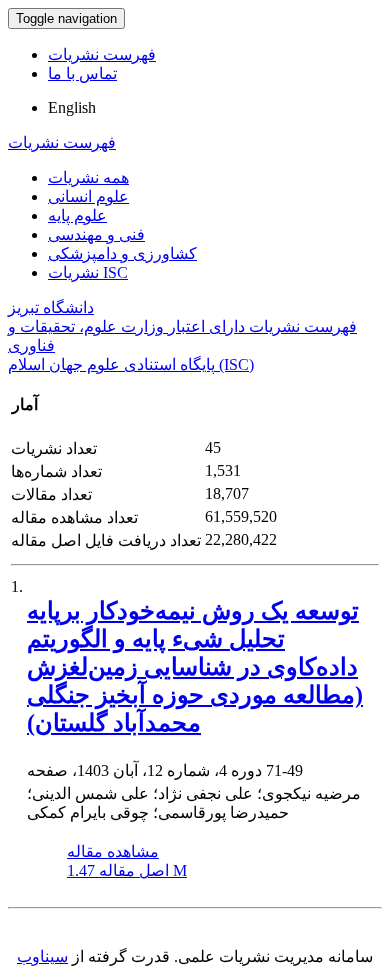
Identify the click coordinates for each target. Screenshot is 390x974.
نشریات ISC (88, 272)
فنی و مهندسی (96, 234)
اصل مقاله (127, 870)
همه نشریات (88, 177)
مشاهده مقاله (113, 851)
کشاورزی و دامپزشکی (122, 253)
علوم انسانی (88, 196)
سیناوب (42, 956)
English (72, 107)
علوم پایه (77, 215)
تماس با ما (82, 73)
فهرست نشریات (102, 54)
